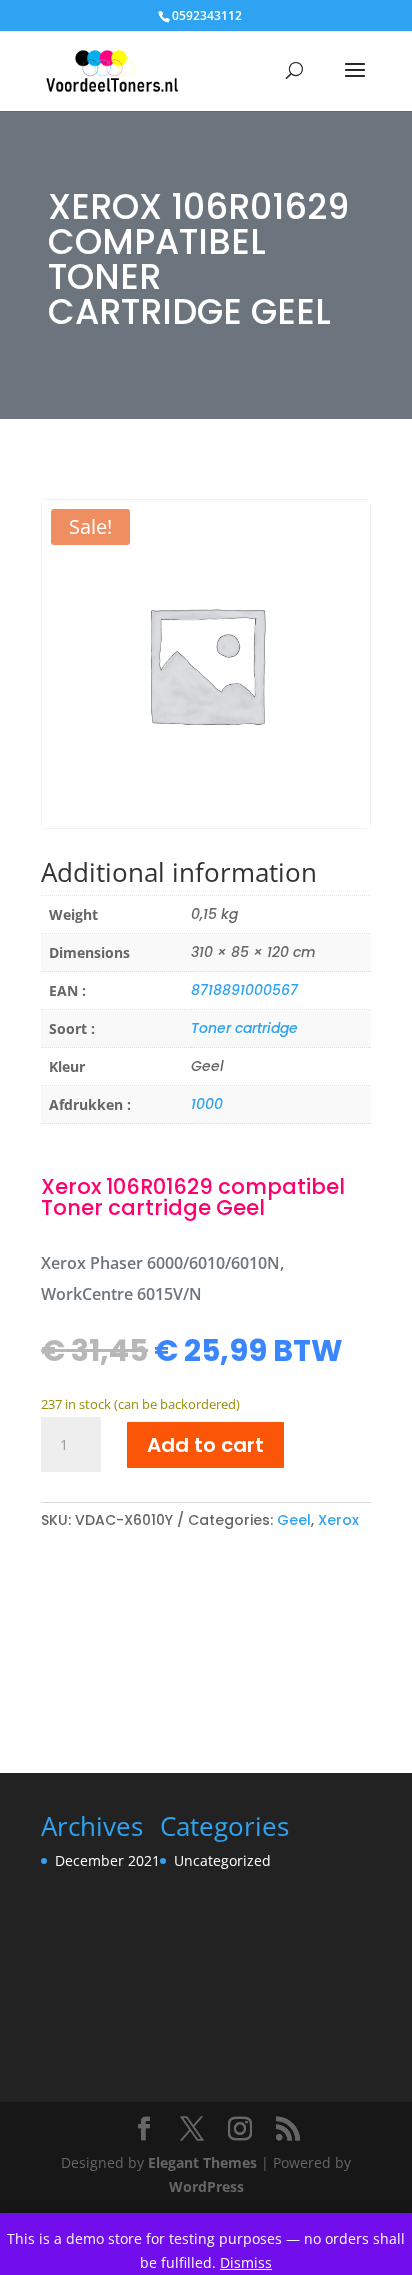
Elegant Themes (202, 2162)
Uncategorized (222, 1860)
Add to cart (205, 1445)
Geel (294, 1520)
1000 (207, 1104)
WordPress (206, 2186)
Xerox (338, 1520)
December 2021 (107, 1860)
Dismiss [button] (246, 2262)
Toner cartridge (244, 1028)
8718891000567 (244, 990)
